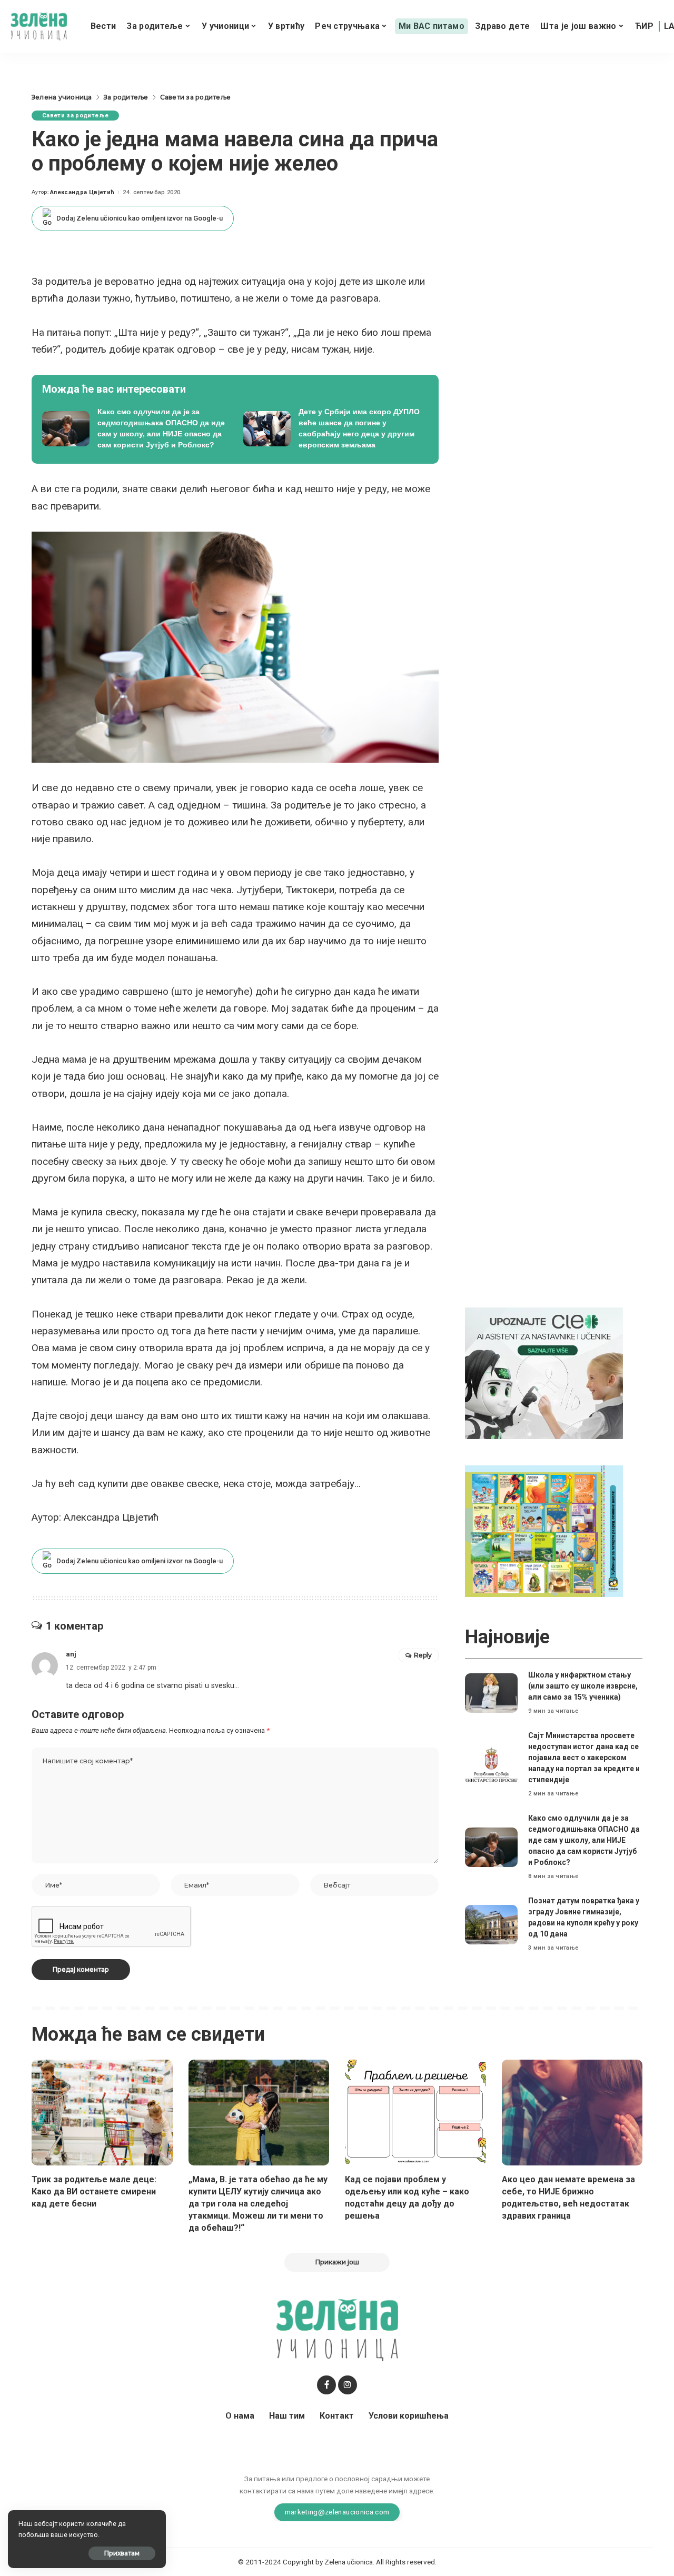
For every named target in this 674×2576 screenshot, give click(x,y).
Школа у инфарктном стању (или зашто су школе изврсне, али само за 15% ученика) (583, 1686)
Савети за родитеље (75, 116)
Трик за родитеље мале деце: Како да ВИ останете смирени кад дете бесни (94, 2191)
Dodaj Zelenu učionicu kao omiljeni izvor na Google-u (140, 218)
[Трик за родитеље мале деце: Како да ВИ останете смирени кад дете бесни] (102, 2113)
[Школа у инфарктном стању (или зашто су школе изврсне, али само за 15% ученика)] (491, 1693)
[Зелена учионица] (39, 27)
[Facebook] (326, 2385)
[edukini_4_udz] (544, 1530)
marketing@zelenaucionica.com (337, 2512)
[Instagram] (348, 2385)
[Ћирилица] (644, 26)
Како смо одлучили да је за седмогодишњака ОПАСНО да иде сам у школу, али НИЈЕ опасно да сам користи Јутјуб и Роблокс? (584, 1840)
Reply (423, 1655)
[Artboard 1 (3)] (544, 1372)
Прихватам (122, 2553)
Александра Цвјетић (82, 192)
